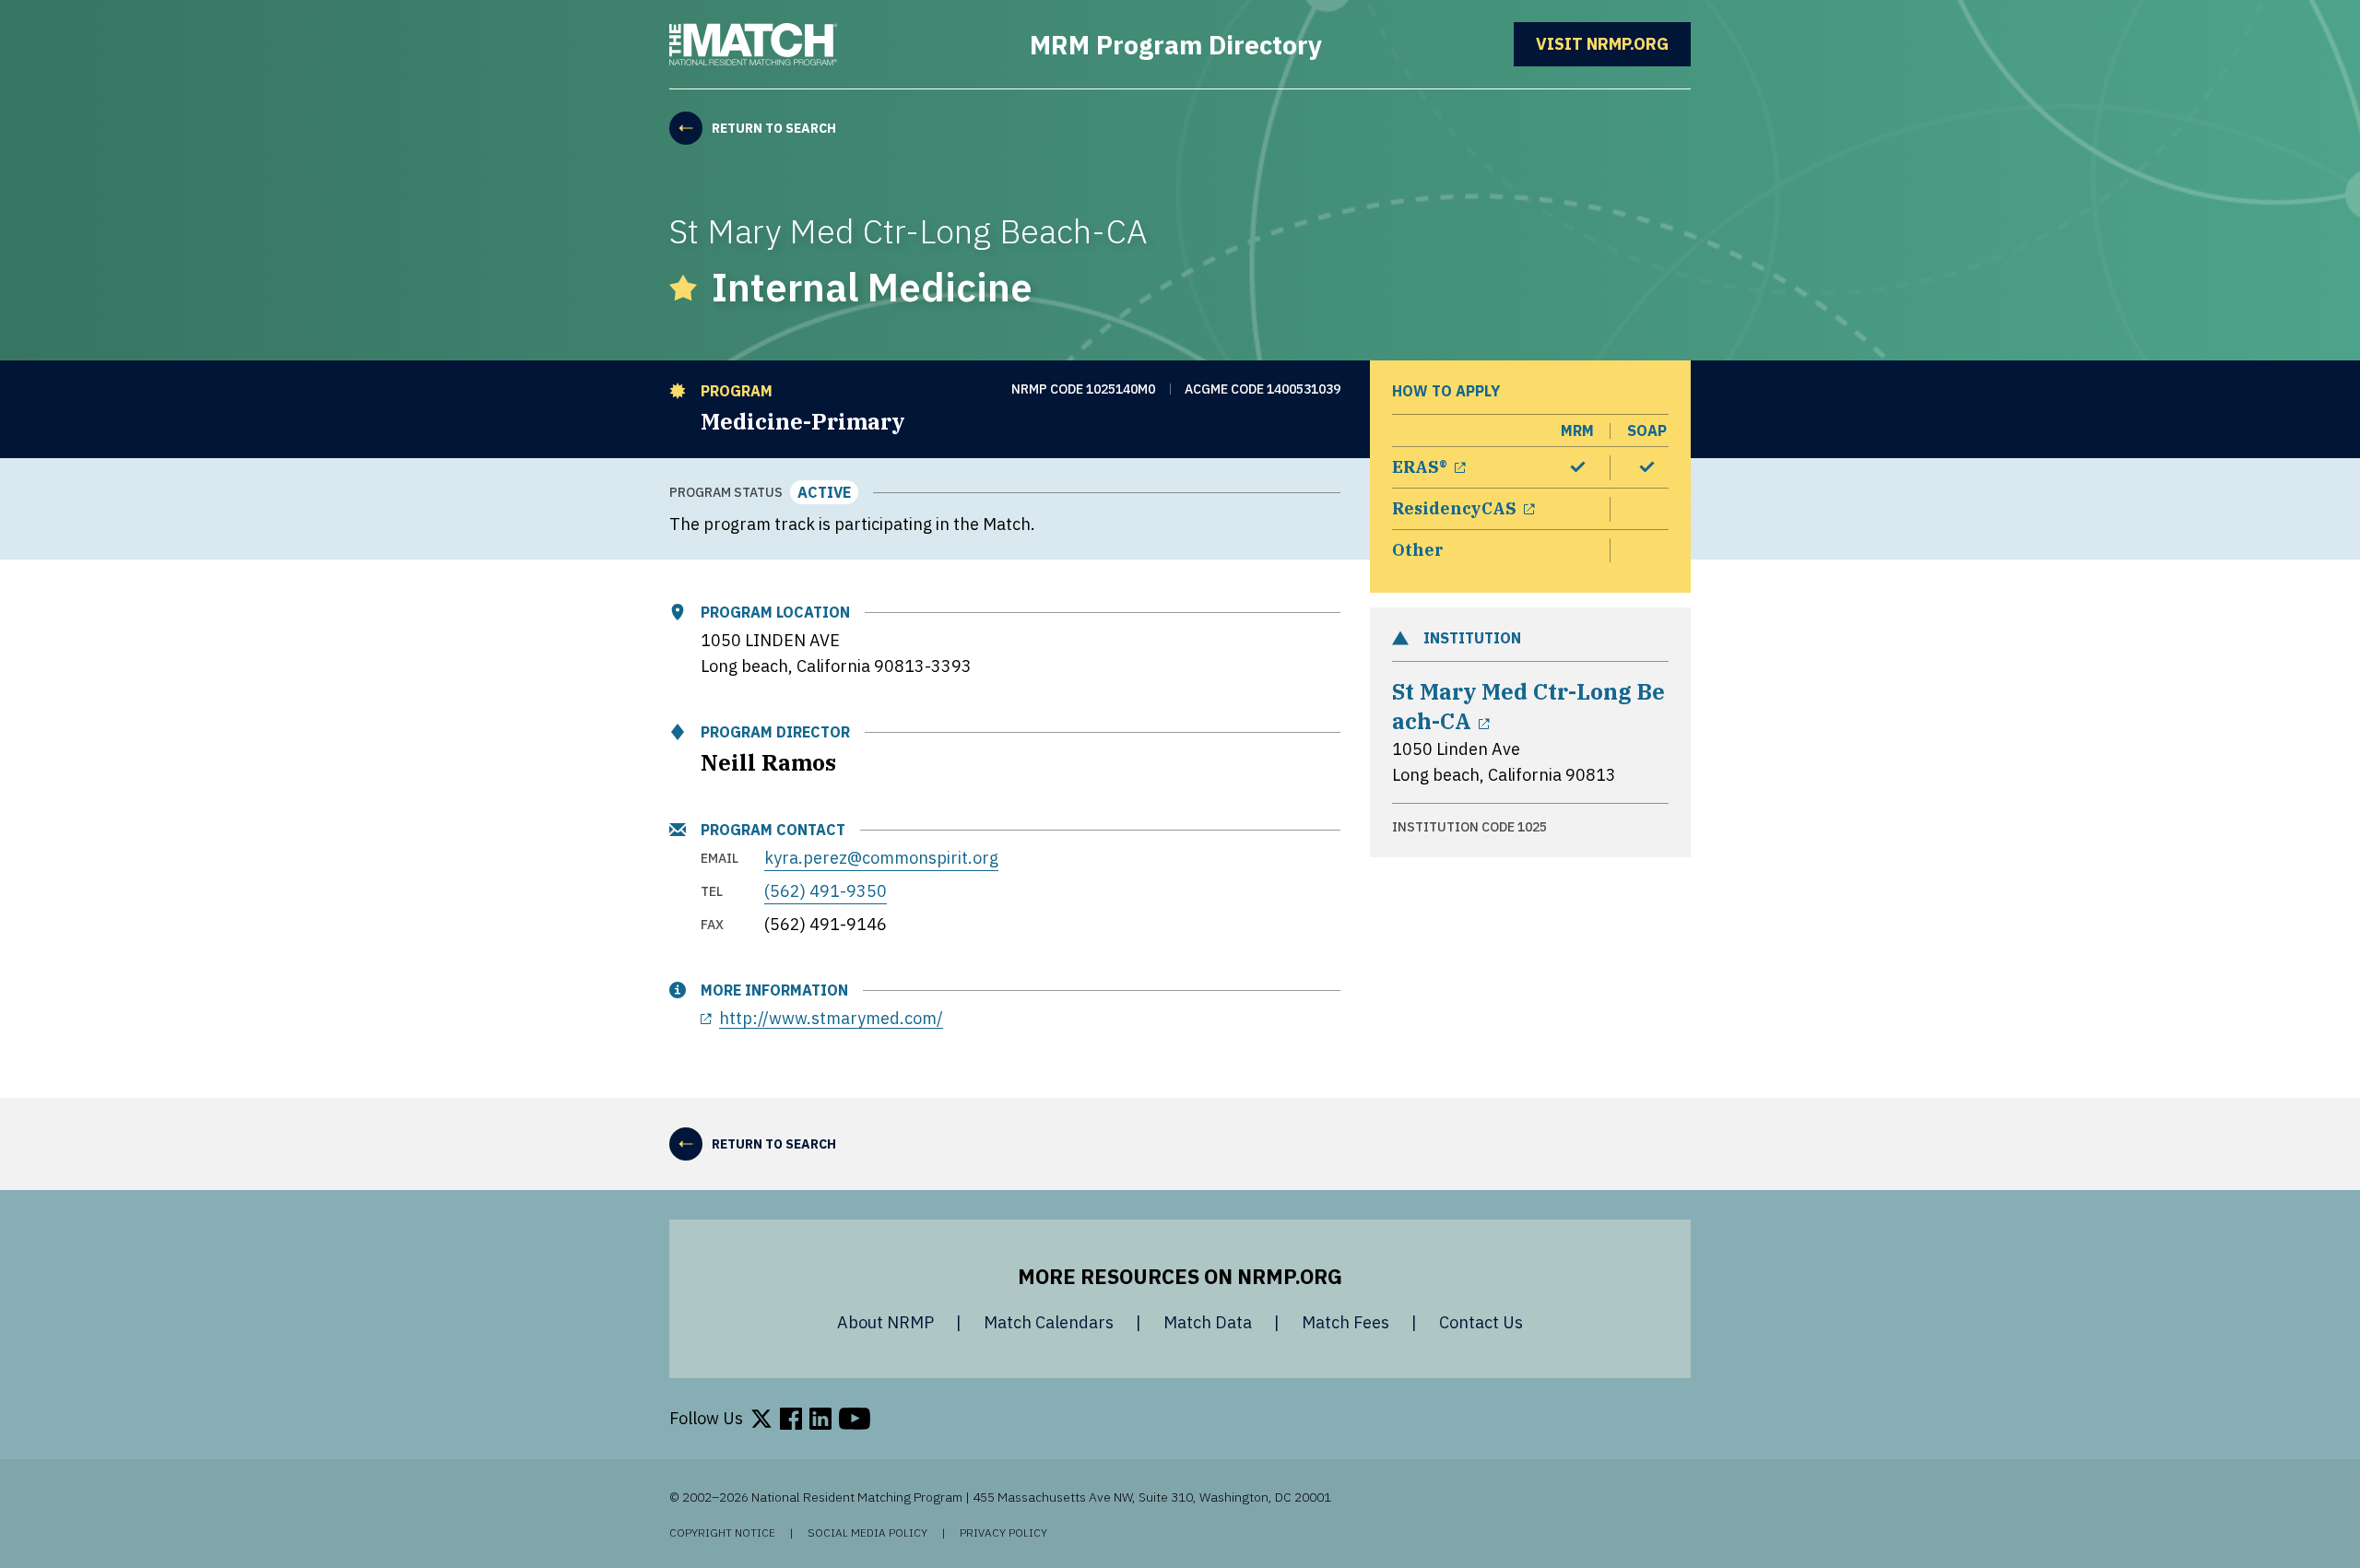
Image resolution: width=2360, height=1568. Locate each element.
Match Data (1208, 1322)
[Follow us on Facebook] (791, 1419)
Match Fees (1345, 1322)
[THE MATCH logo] (753, 44)
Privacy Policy (1003, 1533)
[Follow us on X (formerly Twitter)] (761, 1419)
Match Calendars (1049, 1322)
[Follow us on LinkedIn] (820, 1419)
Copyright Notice (722, 1533)
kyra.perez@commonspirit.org (881, 858)
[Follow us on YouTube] (855, 1419)
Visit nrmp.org (1613, 44)
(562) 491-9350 (826, 891)
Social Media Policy (867, 1533)
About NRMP (885, 1322)
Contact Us (1481, 1322)
